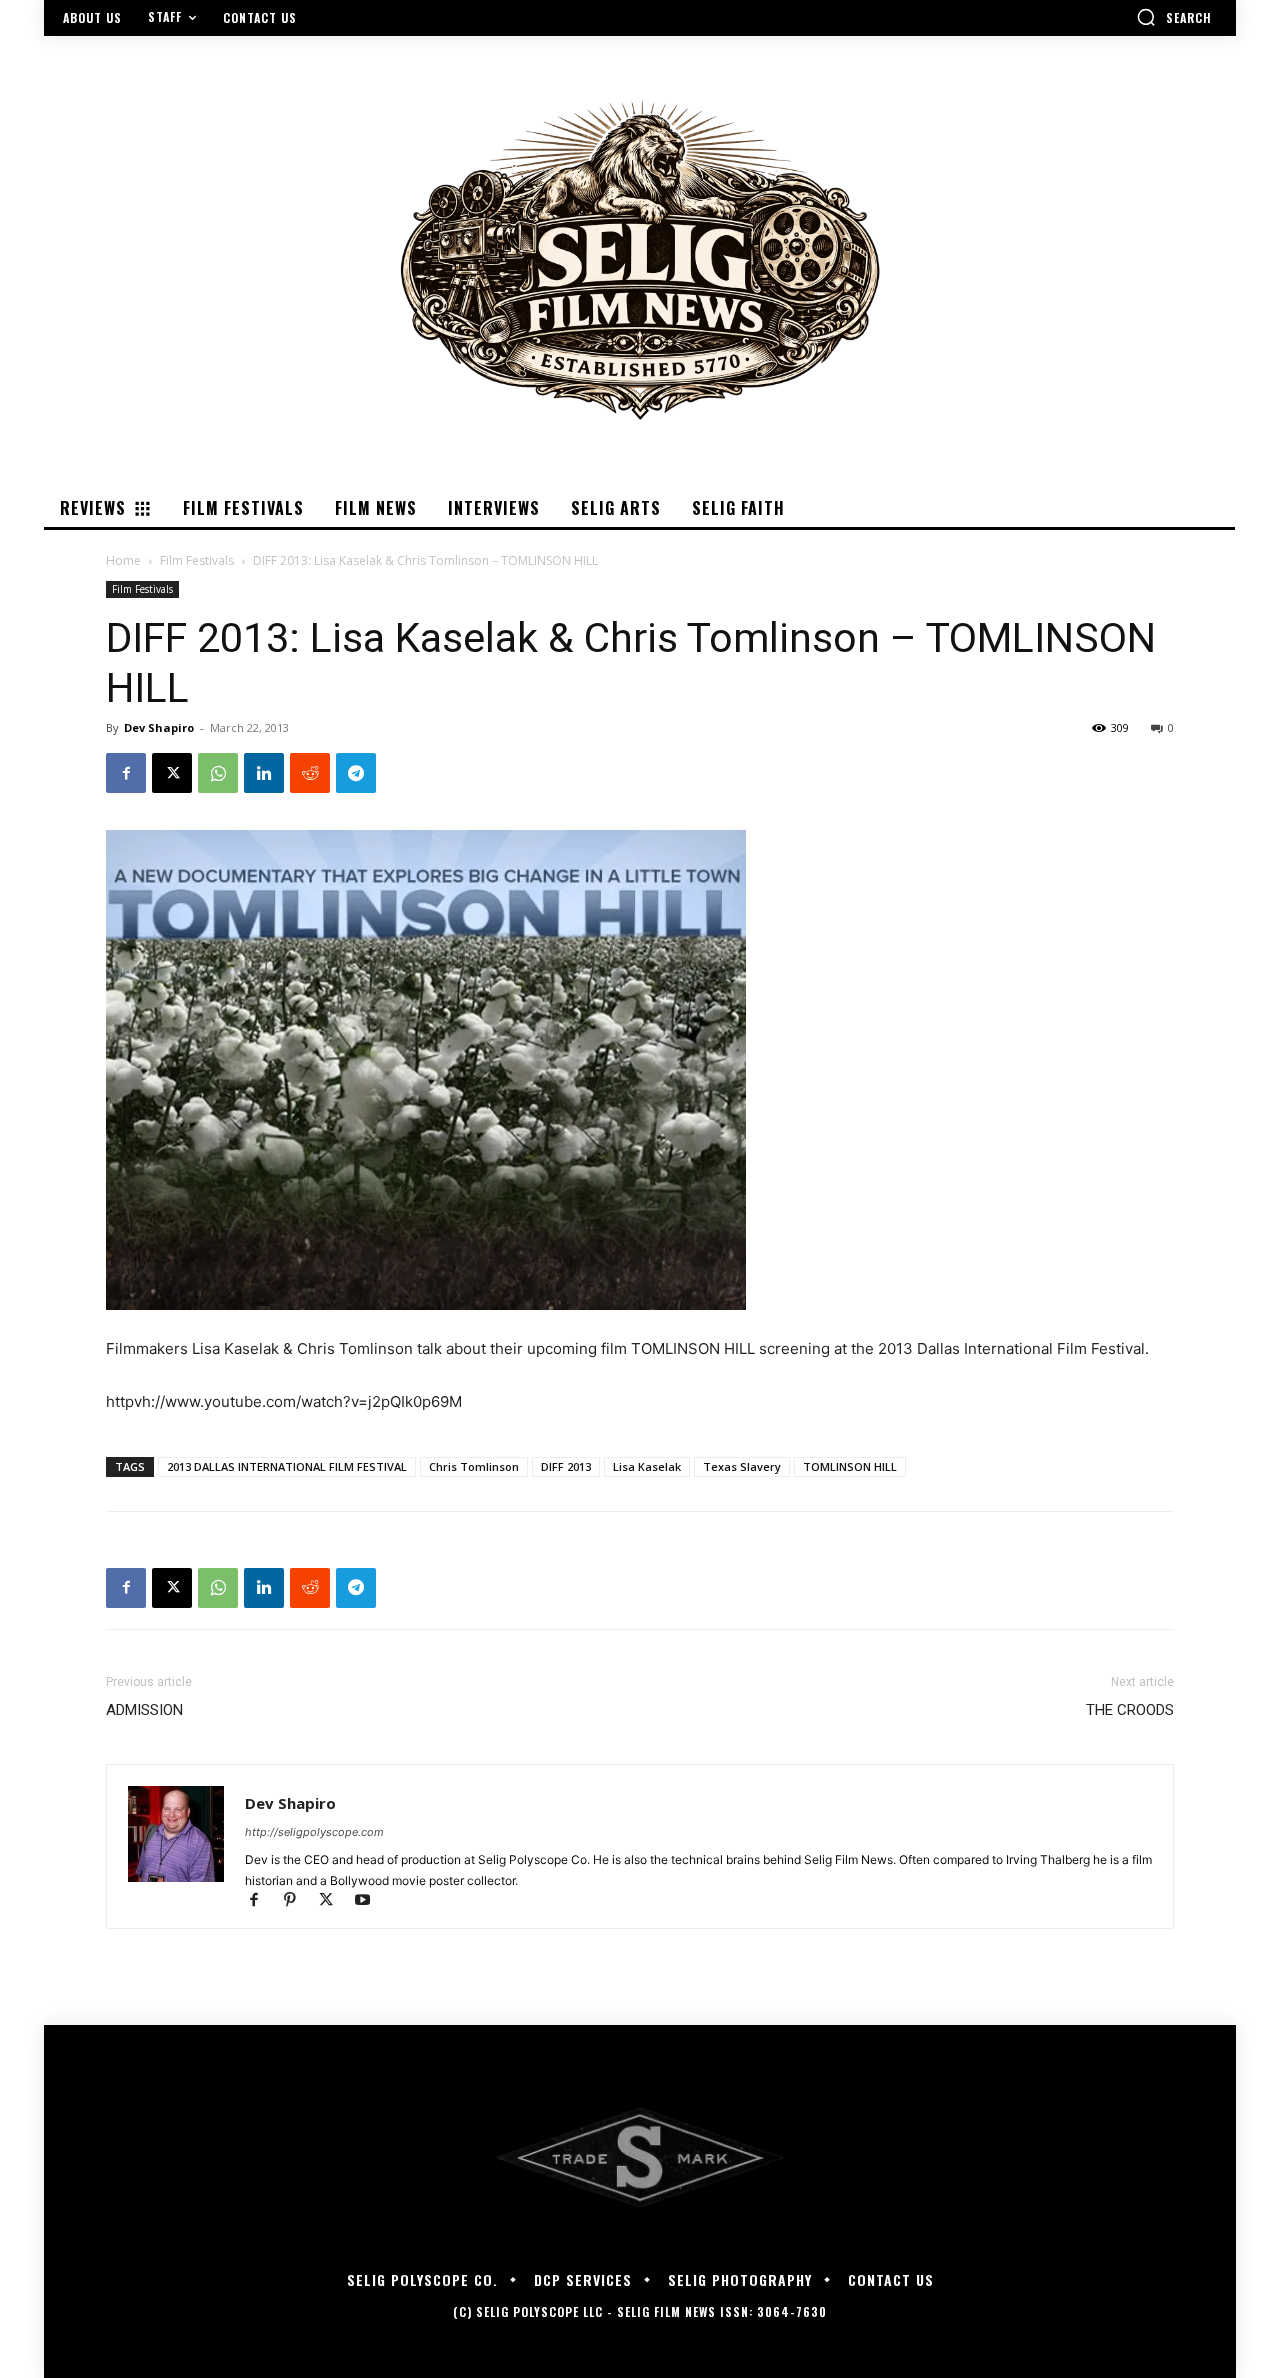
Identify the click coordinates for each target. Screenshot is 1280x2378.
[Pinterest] (299, 1901)
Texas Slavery (742, 1466)
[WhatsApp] (218, 773)
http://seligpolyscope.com (314, 1832)
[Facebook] (126, 773)
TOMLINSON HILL (850, 1466)
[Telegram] (356, 773)
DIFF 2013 (566, 1466)
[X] (172, 773)
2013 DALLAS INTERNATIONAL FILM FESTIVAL (287, 1466)
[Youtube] (369, 1901)
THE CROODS (1130, 1710)
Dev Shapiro (159, 727)
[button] (1174, 17)
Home (123, 560)
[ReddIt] (310, 773)
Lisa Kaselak (647, 1466)
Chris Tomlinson (474, 1466)
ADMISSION (144, 1710)
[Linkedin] (264, 773)
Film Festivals (197, 560)
